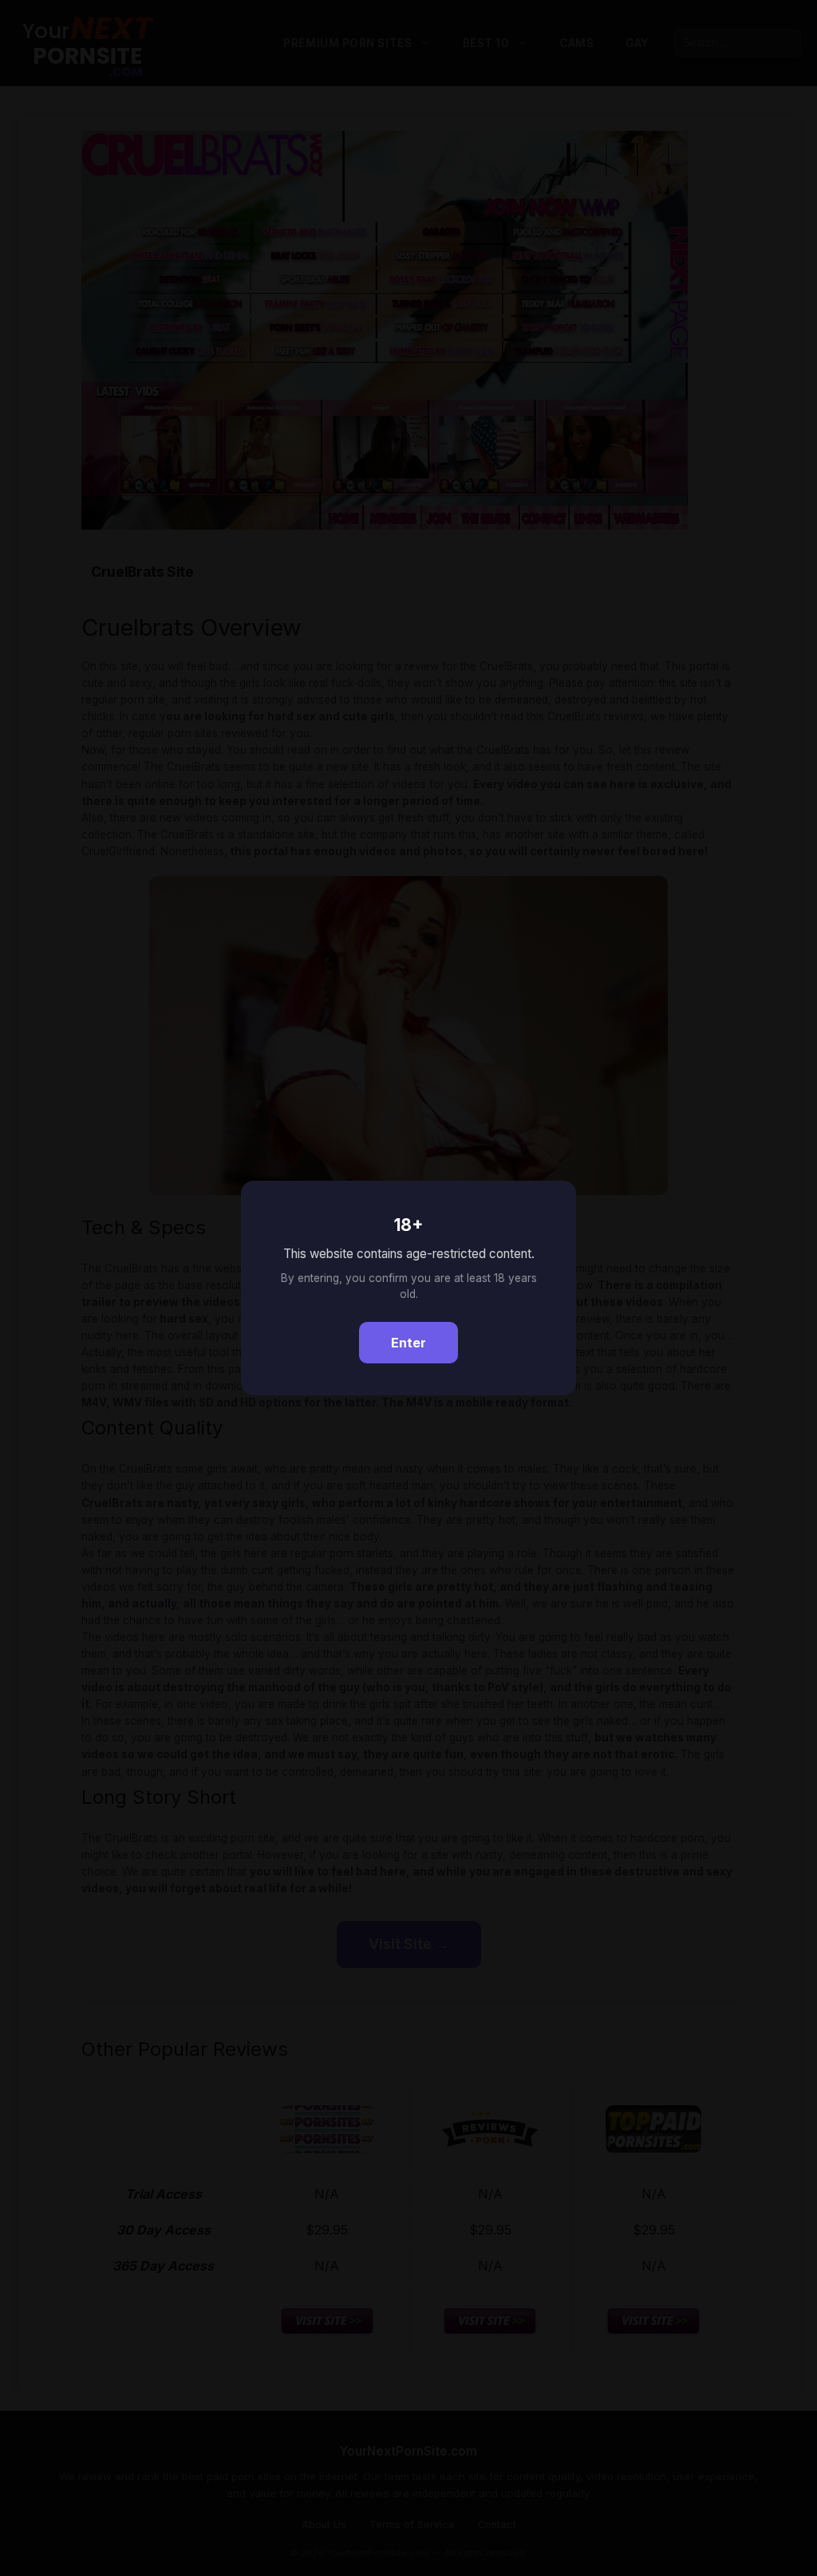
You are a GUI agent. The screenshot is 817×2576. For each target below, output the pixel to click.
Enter (408, 1343)
